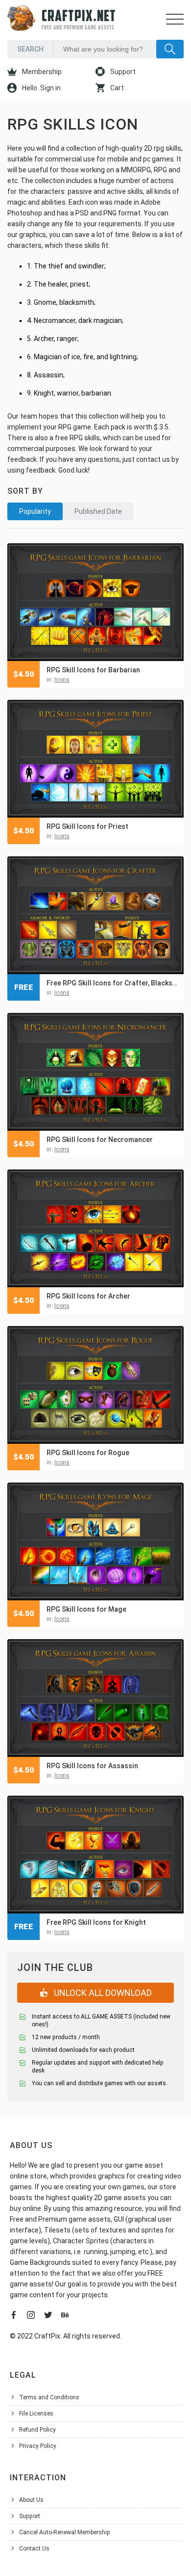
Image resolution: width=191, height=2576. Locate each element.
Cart (116, 88)
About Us (31, 2500)
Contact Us (34, 2549)
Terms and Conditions (49, 2397)
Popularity (35, 511)
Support (122, 72)
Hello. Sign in (41, 88)
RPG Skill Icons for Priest (87, 826)
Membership (41, 72)
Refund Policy (37, 2430)
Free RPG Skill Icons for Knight (96, 1922)
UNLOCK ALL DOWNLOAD (102, 1993)
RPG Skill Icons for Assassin (92, 1766)
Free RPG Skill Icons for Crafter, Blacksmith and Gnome (113, 983)
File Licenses (36, 2414)
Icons (62, 680)
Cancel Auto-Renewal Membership (65, 2532)
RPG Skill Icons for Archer (88, 1296)
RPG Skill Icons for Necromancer (100, 1140)
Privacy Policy (38, 2446)
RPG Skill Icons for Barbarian (93, 670)
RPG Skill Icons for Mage (86, 1609)
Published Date (98, 511)
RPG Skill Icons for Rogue (88, 1453)
